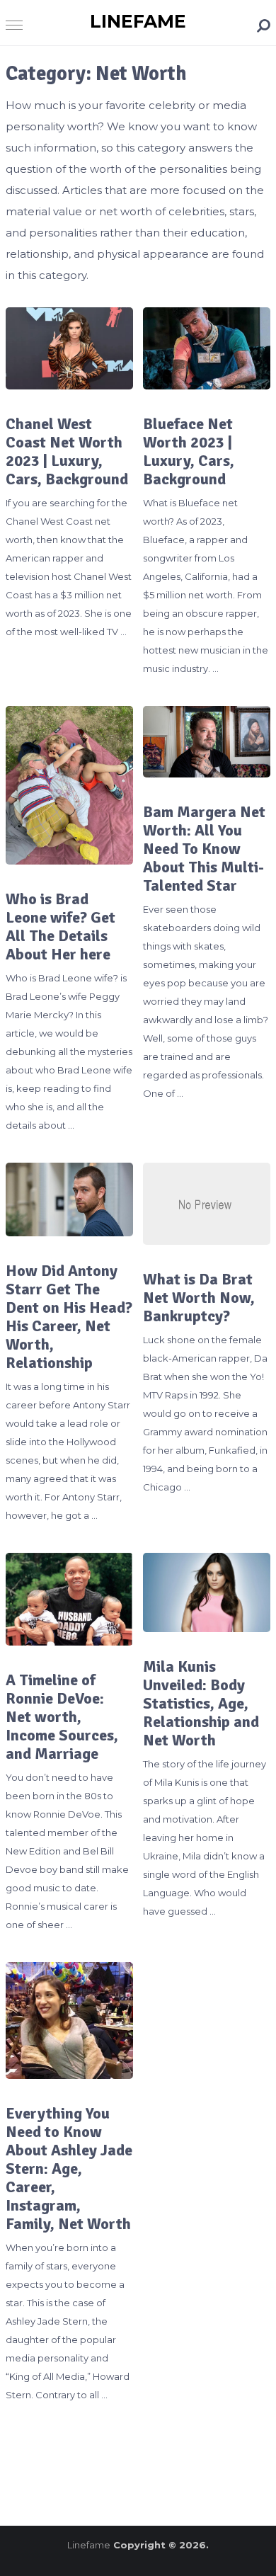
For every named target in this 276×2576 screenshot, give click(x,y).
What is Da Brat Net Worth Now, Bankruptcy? (199, 1298)
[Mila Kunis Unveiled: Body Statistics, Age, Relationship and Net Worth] (207, 1592)
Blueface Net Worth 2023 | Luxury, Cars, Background (189, 452)
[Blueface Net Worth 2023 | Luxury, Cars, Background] (207, 348)
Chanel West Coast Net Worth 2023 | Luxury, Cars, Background (67, 452)
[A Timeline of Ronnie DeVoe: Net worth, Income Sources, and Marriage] (69, 1599)
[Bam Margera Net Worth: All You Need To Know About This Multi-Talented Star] (207, 742)
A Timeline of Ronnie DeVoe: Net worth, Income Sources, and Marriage (62, 1717)
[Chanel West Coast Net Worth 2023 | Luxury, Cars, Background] (69, 348)
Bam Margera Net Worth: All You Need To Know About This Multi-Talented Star (204, 849)
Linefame (138, 21)
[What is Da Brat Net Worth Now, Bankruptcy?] (207, 1204)
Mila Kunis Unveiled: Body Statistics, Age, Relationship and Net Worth (201, 1704)
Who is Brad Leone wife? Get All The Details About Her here (61, 927)
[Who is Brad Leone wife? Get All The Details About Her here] (69, 786)
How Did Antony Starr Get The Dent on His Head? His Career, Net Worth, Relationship (69, 1317)
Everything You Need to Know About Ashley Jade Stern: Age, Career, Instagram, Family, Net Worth (69, 2169)
